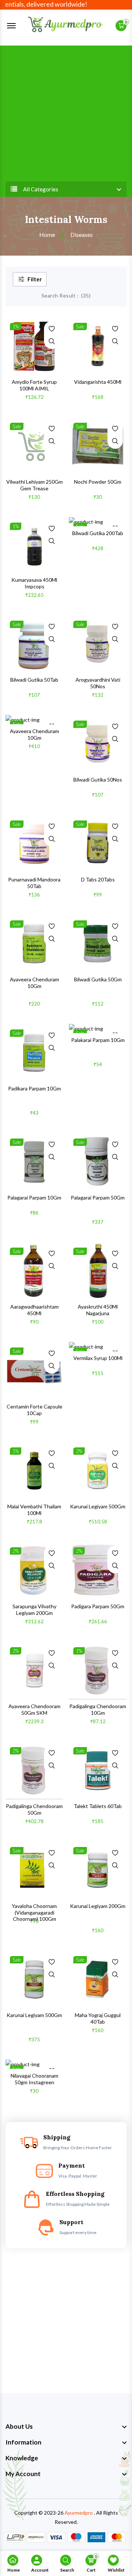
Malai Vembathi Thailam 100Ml (34, 1510)
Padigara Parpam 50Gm (98, 1606)
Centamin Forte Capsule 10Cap (34, 1410)
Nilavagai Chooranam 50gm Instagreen (34, 2079)
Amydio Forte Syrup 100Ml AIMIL (34, 385)
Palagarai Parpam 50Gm (98, 1197)
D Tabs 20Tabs (98, 879)
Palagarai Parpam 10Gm (34, 1197)
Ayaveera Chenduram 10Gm (34, 734)
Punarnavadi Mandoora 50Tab (34, 883)
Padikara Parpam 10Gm (34, 1088)
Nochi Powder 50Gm (98, 482)
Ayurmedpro (79, 2513)
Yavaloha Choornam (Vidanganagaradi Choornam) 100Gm (34, 1912)
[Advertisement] (66, 112)
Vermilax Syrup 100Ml (98, 1358)
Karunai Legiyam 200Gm (98, 1906)
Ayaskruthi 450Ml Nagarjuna (98, 1310)
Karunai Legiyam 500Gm (98, 1506)
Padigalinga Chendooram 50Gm (34, 1809)
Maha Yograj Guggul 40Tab (98, 2018)
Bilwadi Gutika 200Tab (98, 533)
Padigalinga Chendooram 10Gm (98, 1709)
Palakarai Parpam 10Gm (98, 1040)
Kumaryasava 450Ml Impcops (34, 583)
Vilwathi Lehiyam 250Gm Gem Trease (34, 485)
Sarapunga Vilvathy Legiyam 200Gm (34, 1610)
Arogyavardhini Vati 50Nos (98, 683)
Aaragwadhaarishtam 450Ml (34, 1310)
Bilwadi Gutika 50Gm (98, 979)
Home (47, 234)
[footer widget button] (66, 2427)
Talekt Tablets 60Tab (98, 1806)
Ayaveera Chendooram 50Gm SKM (34, 1709)
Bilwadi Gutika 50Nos (98, 780)
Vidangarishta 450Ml (98, 382)
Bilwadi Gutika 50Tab (34, 680)
